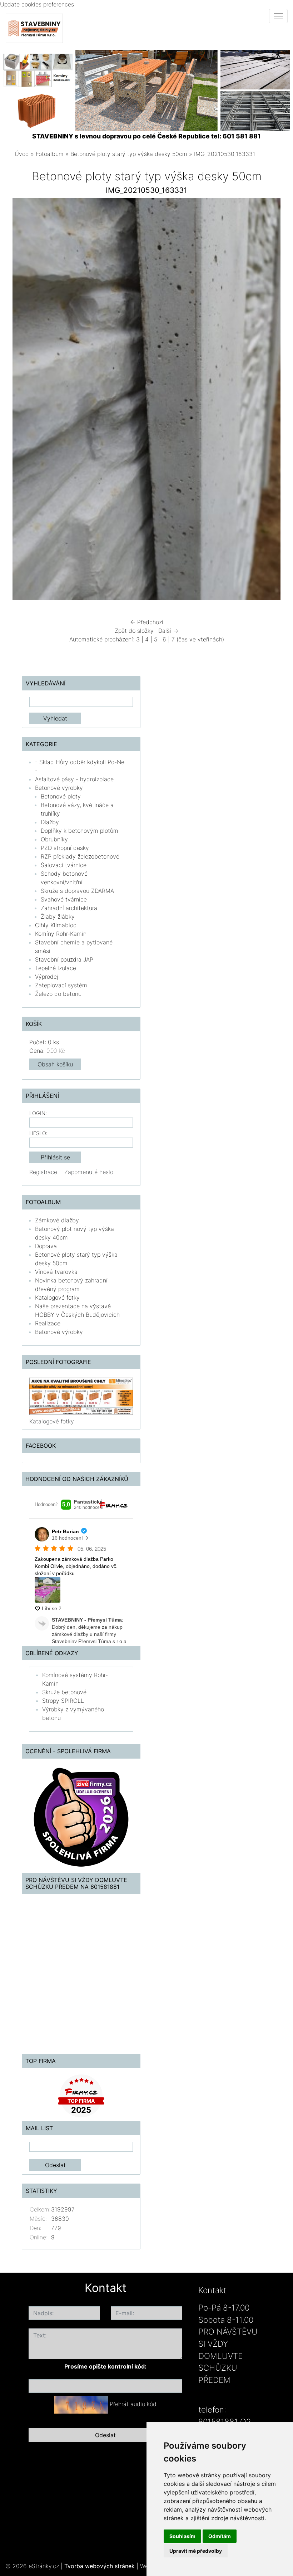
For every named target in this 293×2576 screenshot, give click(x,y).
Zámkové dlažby (57, 1220)
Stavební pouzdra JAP (64, 959)
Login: (38, 1113)
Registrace (43, 1172)
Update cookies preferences (37, 4)
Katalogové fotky (57, 1297)
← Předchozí (147, 622)
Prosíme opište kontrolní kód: (105, 2366)
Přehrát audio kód (133, 2404)
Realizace (48, 1323)
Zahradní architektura (69, 908)
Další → (168, 631)
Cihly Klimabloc (56, 925)
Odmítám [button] (220, 2536)
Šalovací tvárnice (64, 865)
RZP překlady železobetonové (80, 856)
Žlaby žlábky (58, 916)
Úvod (22, 154)
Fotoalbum (50, 154)
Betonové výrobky (59, 788)
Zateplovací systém (61, 985)
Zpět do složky (134, 631)
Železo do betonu (58, 994)
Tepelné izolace (56, 968)
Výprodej (47, 977)
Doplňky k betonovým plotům (80, 831)
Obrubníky (54, 839)
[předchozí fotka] (24, 401)
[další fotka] (269, 401)
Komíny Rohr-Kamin (61, 934)
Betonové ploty (61, 796)
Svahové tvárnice (64, 899)
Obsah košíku (55, 1064)
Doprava (46, 1246)
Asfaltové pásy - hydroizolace (74, 779)
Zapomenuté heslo (89, 1172)
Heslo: (38, 1133)
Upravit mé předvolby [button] (196, 2551)
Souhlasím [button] (182, 2536)
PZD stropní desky (65, 848)
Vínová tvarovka (56, 1272)
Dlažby (50, 822)
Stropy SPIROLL (63, 1701)
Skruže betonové (64, 1692)
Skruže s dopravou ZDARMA (77, 891)
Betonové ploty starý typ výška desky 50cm (129, 154)
